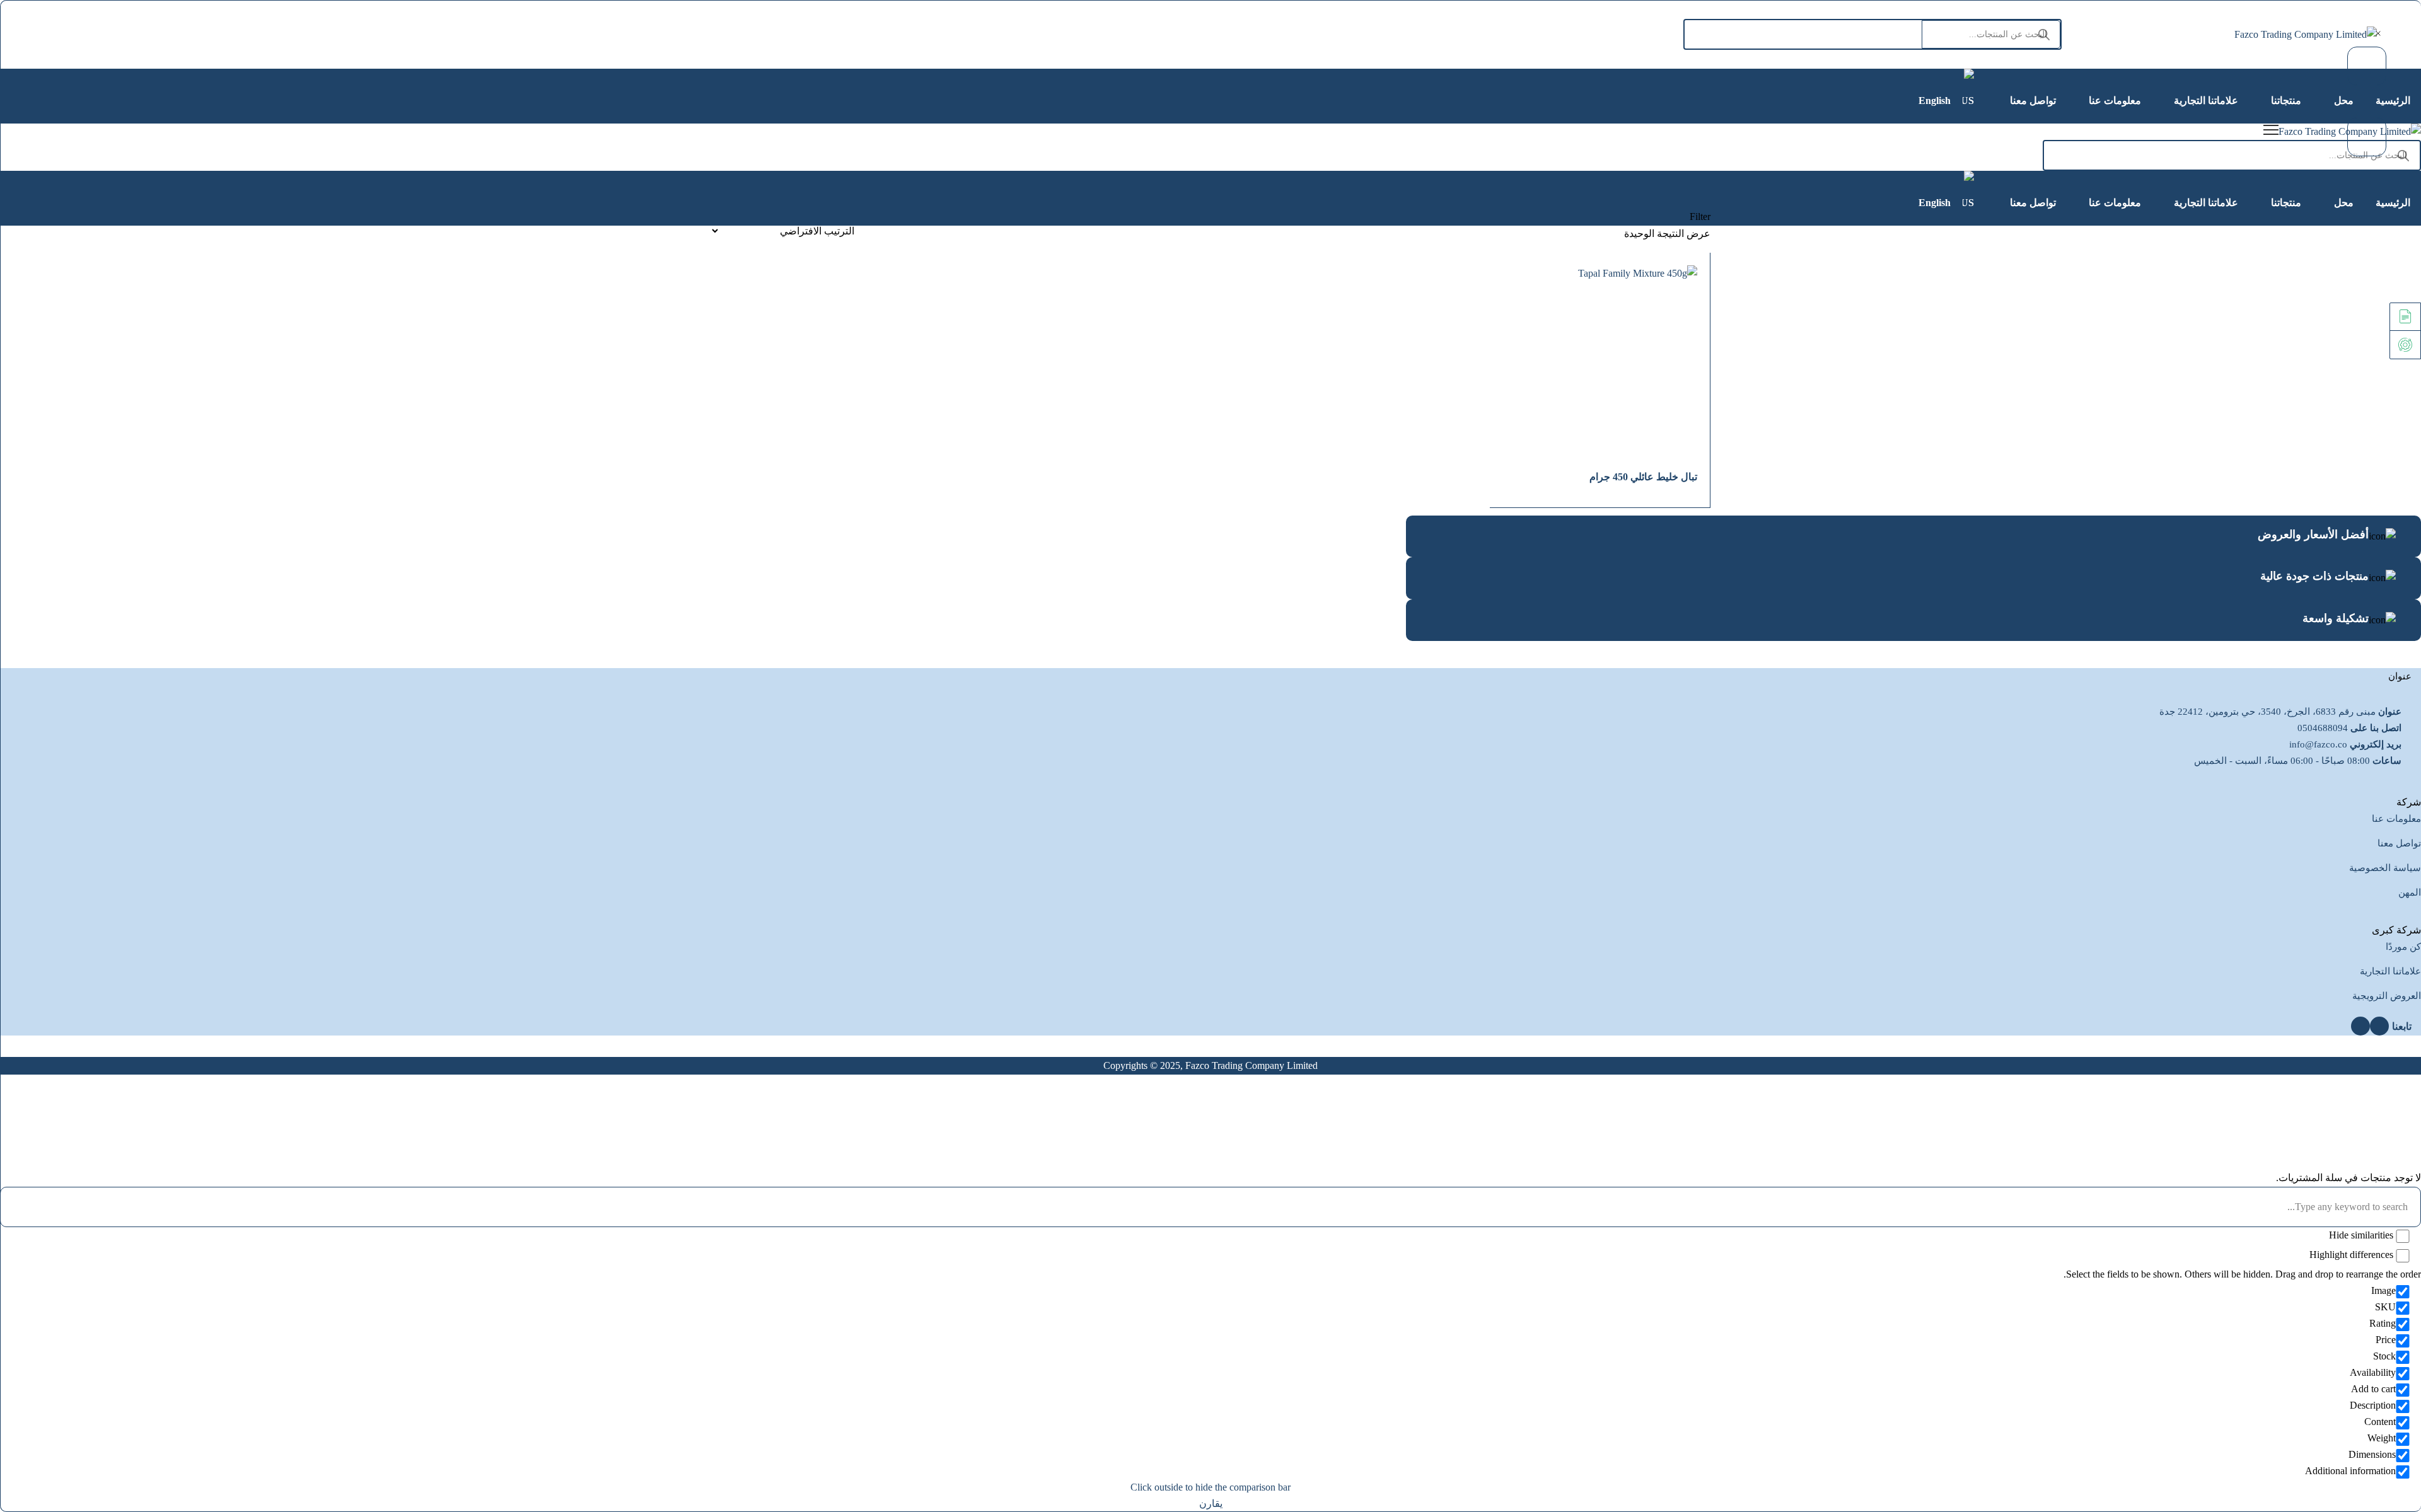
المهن (2410, 892)
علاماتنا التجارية (2390, 971)
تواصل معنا (2399, 843)
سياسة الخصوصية (2385, 868)
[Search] (2044, 34)
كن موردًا (2403, 947)
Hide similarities (2362, 1235)
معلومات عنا (2396, 819)
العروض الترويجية (2387, 996)
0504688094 (2323, 728)
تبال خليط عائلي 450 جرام (1643, 477)
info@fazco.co (2318, 744)
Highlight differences (2353, 1255)
